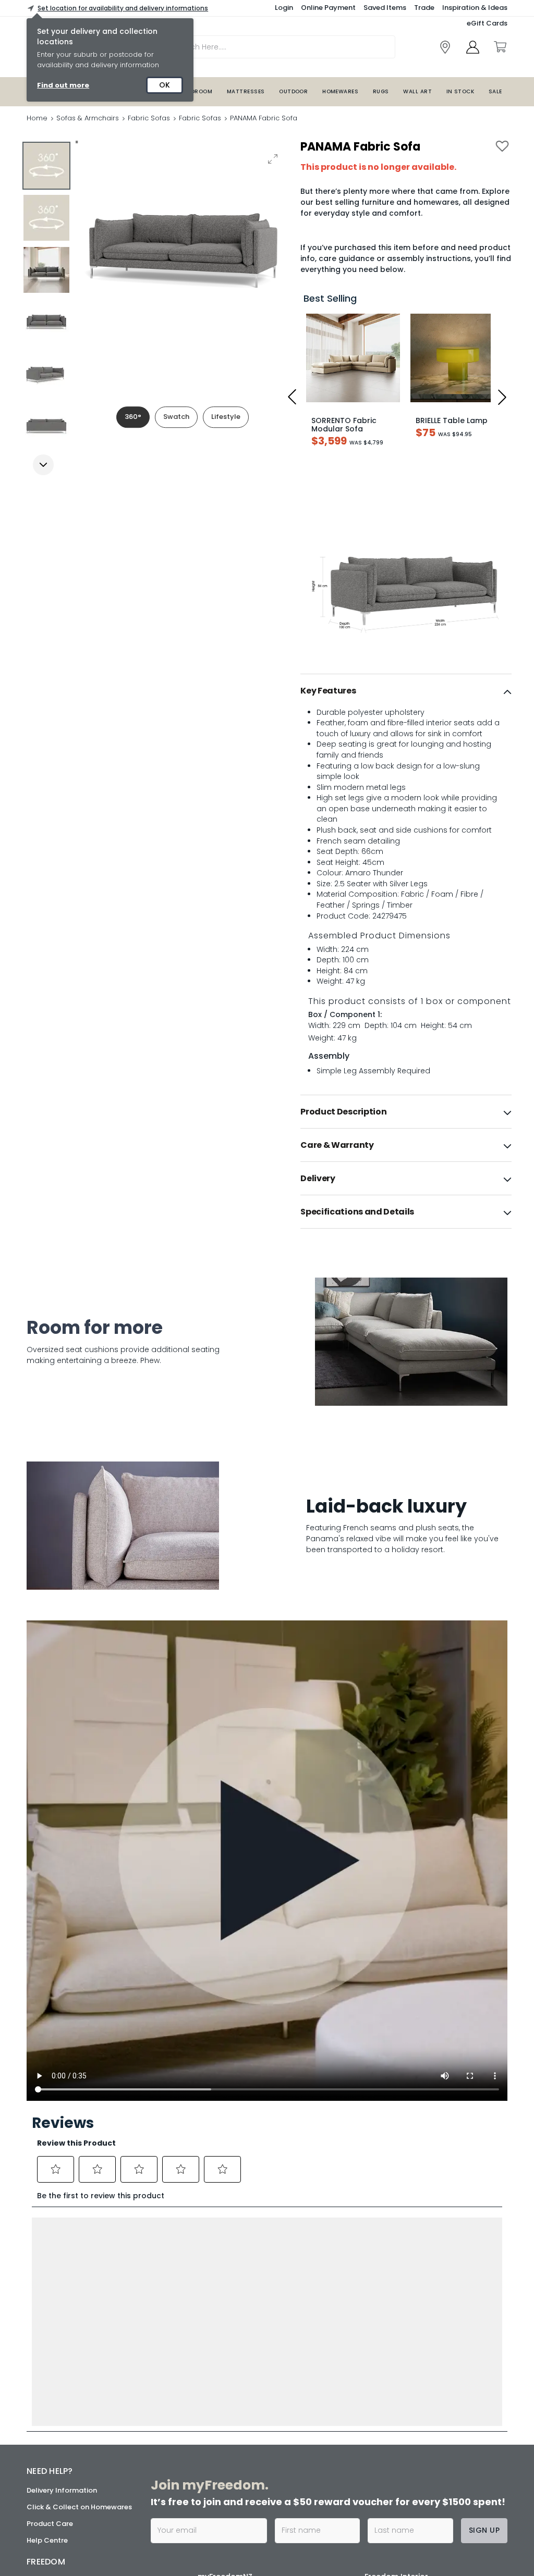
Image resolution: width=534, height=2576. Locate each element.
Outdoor (293, 91)
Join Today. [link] (220, 2388)
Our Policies (47, 2456)
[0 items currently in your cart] (500, 47)
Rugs (381, 91)
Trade (424, 8)
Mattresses (246, 91)
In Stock (460, 91)
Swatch (176, 417)
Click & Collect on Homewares (79, 2282)
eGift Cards (487, 23)
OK (165, 85)
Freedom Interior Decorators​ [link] (396, 2358)
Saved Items (385, 8)
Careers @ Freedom (61, 2406)
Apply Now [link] (228, 2481)
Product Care (50, 2299)
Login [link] (284, 8)
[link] (445, 47)
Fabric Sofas (149, 118)
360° (133, 417)
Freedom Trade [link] (238, 2444)
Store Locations (54, 2356)
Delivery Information (62, 2266)
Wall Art (417, 91)
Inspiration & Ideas (475, 8)
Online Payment (328, 8)
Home (37, 118)
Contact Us (46, 2423)
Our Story (43, 2373)
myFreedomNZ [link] (225, 2352)
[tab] (406, 691)
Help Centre (47, 2316)
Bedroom (198, 91)
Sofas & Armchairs (88, 118)
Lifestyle (226, 417)
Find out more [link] (63, 85)
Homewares (340, 91)
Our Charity (47, 2390)
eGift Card (45, 2440)
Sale (495, 91)
